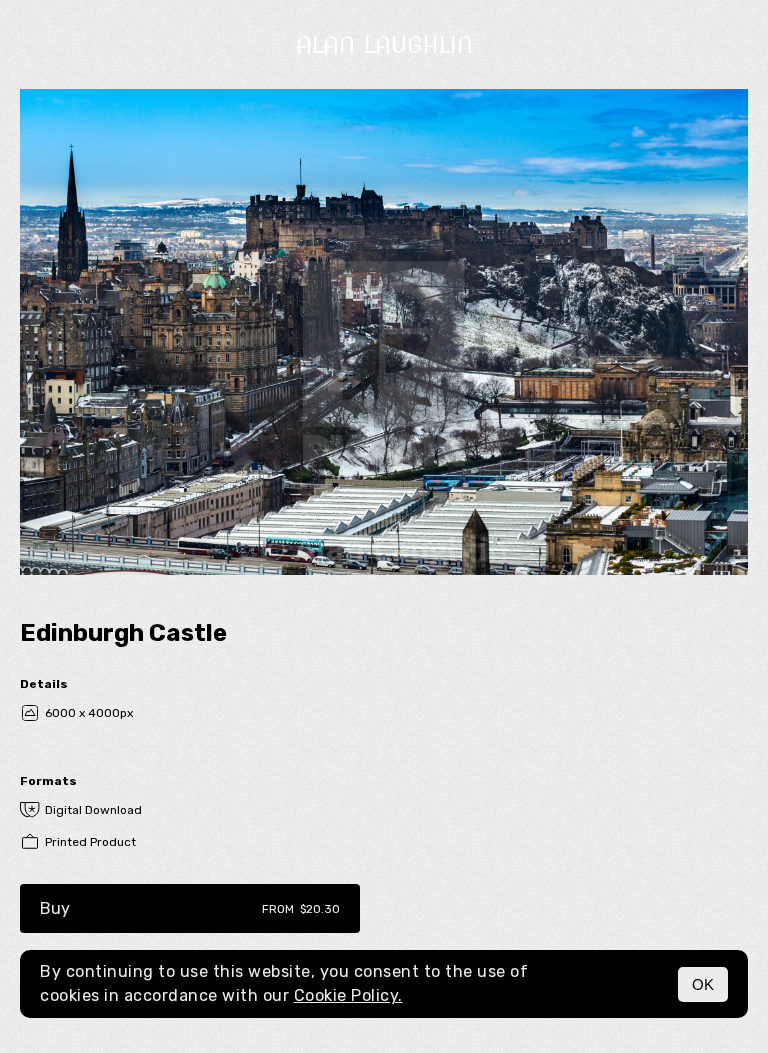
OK (703, 984)
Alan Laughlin (384, 44)
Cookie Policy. (348, 995)
